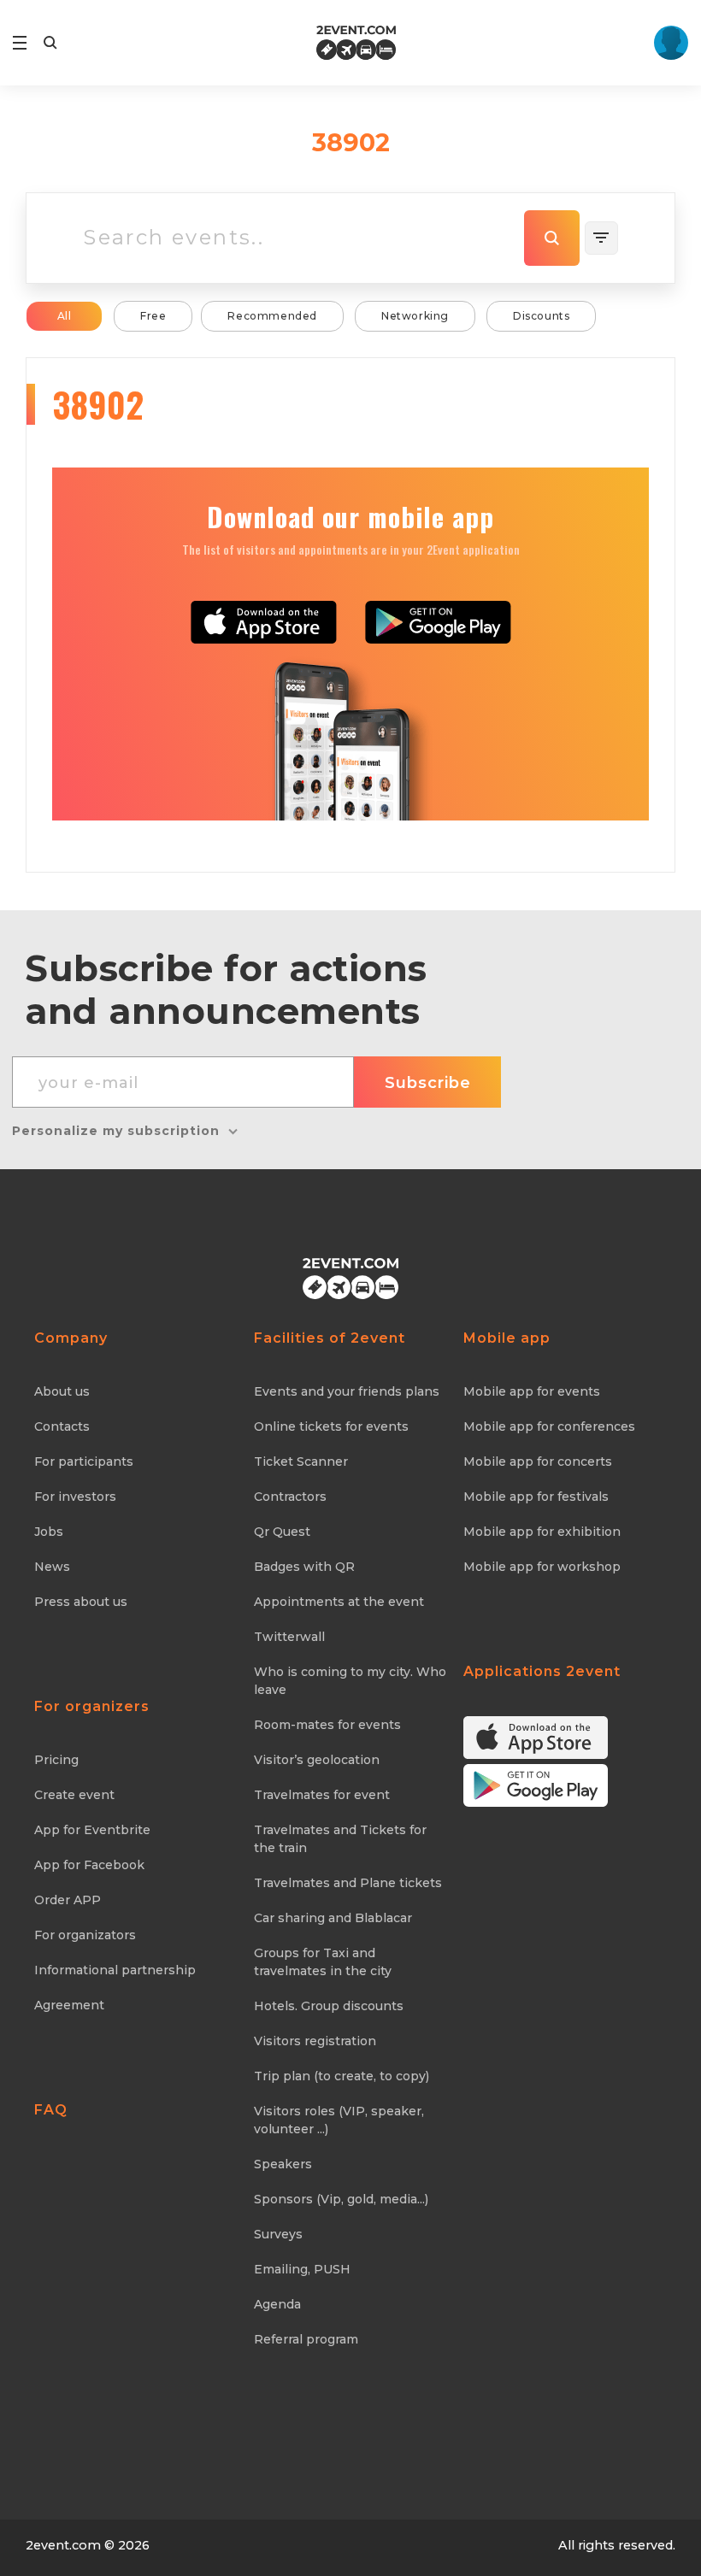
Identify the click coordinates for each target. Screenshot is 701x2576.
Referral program (306, 2339)
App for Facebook (89, 1865)
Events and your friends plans (347, 1391)
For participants (84, 1461)
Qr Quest (282, 1532)
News (52, 1567)
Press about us (81, 1602)
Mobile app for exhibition (542, 1532)
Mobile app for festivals (536, 1497)
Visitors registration (315, 2041)
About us (62, 1391)
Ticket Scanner (301, 1461)
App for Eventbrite (92, 1830)
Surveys (278, 2234)
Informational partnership (115, 1970)
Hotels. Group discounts (329, 2006)
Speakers (283, 2164)
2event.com (63, 2545)
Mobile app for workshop (542, 1567)
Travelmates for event (322, 1795)
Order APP (68, 1900)
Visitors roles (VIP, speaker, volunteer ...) (339, 2120)
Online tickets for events (331, 1426)
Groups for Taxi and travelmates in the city (323, 1962)
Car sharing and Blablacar (333, 1918)
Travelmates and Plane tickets (348, 1883)
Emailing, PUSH (302, 2269)
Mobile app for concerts (538, 1461)
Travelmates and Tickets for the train (340, 1839)
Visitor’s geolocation (317, 1760)
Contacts (62, 1426)
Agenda (277, 2304)
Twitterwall (289, 1637)
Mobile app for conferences (549, 1426)
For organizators (85, 1935)
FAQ (51, 2110)
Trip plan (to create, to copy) (342, 2076)
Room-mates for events (327, 1725)
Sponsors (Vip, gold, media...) (341, 2199)
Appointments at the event (339, 1602)
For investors (75, 1497)
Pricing (56, 1760)
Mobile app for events (532, 1391)
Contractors (290, 1497)
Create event (74, 1795)
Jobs (49, 1532)
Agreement (69, 2005)
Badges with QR (304, 1567)
